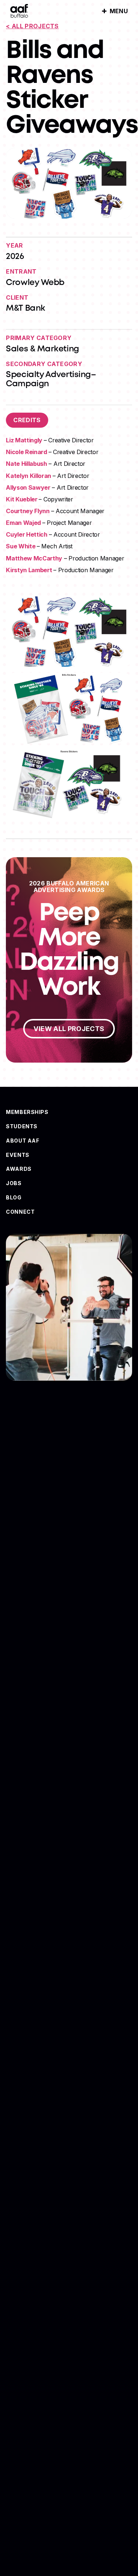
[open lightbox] (69, 632)
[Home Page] (19, 11)
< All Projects (32, 26)
